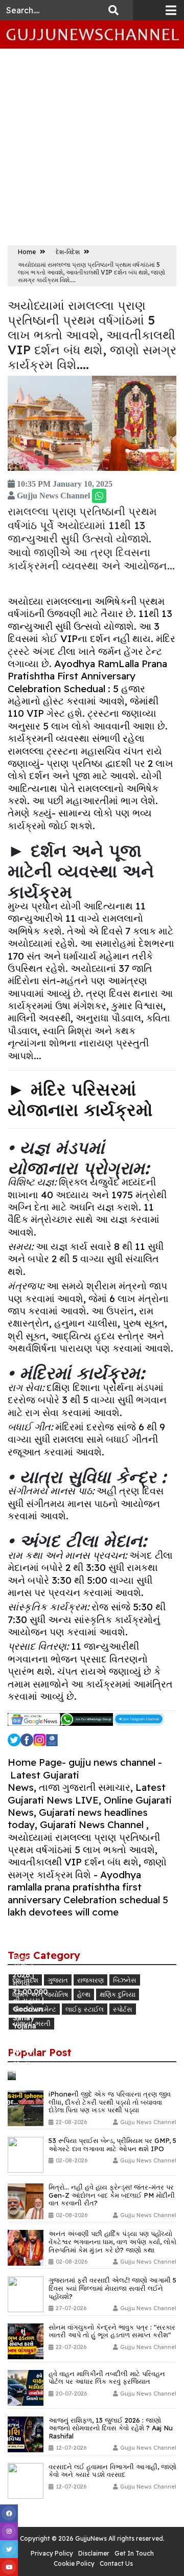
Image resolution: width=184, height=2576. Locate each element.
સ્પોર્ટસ (123, 2009)
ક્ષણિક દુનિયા (118, 1994)
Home (28, 252)
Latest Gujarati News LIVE (87, 1793)
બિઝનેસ (125, 1980)
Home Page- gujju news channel (82, 1762)
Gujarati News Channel (92, 1825)
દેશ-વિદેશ (68, 252)
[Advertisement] (92, 146)
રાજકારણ (90, 1980)
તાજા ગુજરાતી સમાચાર (85, 1787)
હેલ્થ (84, 1994)
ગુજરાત (58, 1980)
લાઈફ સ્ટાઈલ (85, 2009)
